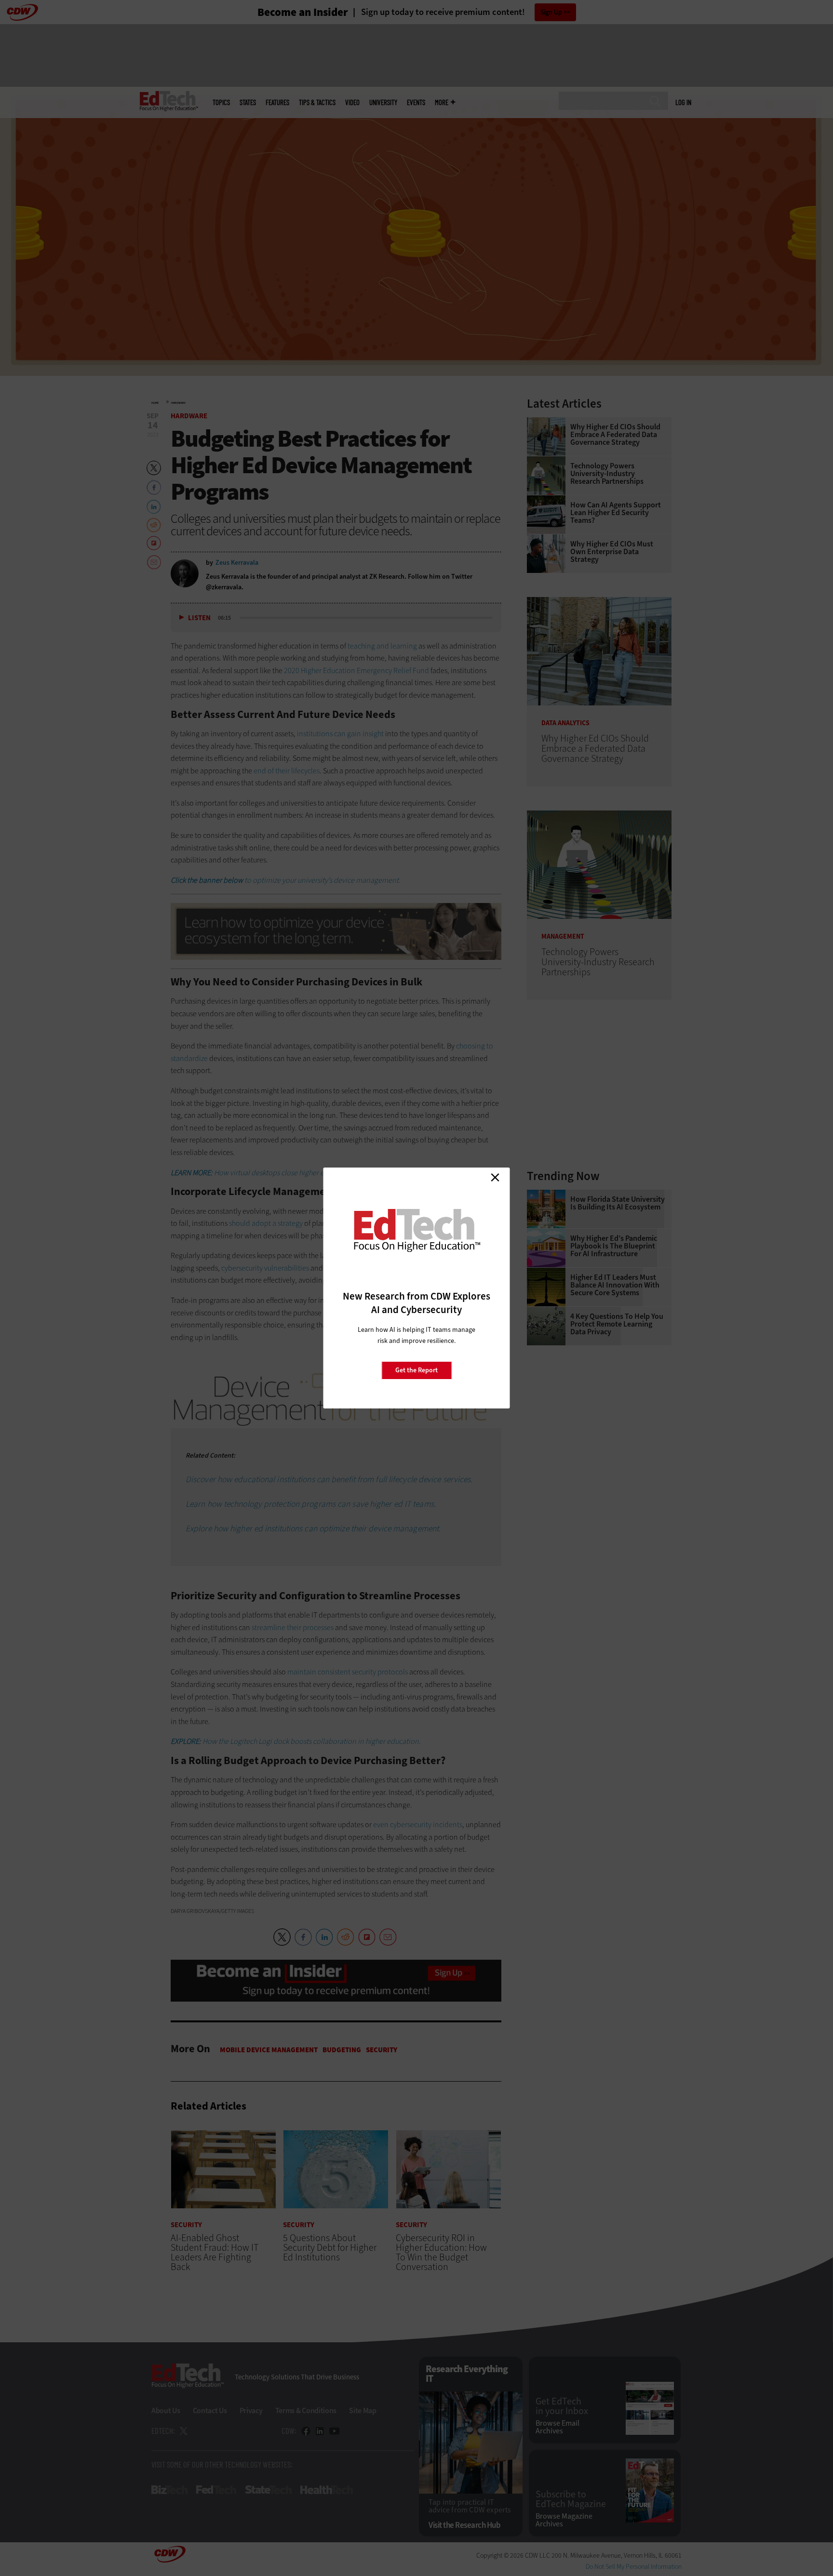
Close (495, 1177)
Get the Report (416, 1370)
